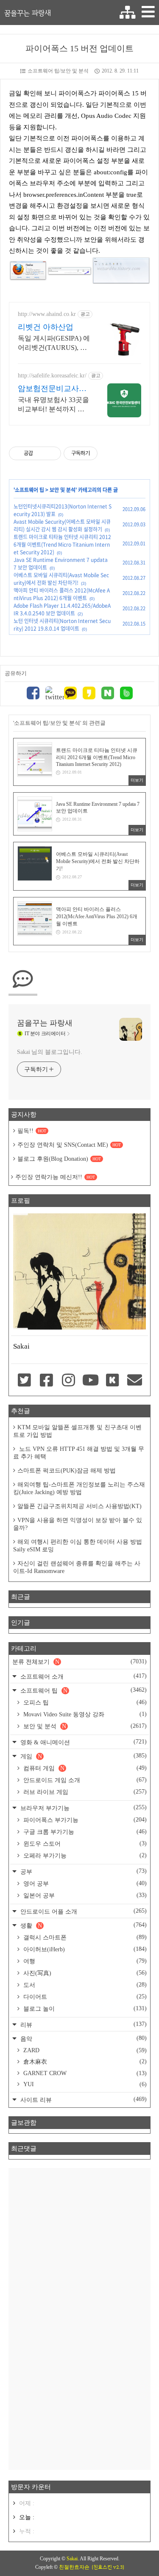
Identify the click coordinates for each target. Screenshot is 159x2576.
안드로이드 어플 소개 (83, 1911)
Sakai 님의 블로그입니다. (49, 1052)
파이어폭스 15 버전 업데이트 (79, 48)
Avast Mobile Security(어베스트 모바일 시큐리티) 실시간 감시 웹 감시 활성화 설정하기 (62, 525)
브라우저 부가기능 (83, 1808)
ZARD (84, 2050)
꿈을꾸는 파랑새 (28, 13)
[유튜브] (90, 1381)
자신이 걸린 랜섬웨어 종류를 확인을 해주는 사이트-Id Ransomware (77, 1567)
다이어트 (84, 1997)
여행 (84, 1961)
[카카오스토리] (89, 694)
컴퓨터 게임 (84, 1768)
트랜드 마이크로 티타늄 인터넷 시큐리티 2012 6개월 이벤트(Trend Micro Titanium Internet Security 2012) (62, 545)
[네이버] (108, 694)
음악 (83, 2038)
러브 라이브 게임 (84, 1792)
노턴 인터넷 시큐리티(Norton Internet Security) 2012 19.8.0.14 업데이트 (62, 625)
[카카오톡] (70, 694)
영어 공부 (84, 1883)
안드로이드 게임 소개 (84, 1780)
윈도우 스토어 (84, 1844)
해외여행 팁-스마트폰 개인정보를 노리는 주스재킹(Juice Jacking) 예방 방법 (79, 1488)
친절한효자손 (74, 2567)
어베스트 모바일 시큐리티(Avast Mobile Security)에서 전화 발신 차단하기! (61, 579)
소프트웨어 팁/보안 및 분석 (58, 71)
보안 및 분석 (63, 490)
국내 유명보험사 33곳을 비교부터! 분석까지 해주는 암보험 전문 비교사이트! (53, 405)
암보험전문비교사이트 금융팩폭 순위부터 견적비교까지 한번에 (52, 389)
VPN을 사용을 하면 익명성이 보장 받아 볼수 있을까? (78, 1524)
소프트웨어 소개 (83, 1676)
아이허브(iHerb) (84, 1949)
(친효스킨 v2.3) (108, 2567)
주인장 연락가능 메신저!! (55, 1177)
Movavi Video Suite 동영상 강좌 (84, 1714)
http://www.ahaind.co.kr (47, 314)
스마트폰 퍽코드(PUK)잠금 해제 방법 (67, 1471)
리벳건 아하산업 (46, 327)
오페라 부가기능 (84, 1855)
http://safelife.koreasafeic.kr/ (52, 376)
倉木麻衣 (84, 2062)
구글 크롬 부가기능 (84, 1832)
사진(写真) (84, 1973)
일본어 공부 (84, 1895)
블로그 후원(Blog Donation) (59, 1159)
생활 (83, 1925)
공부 (83, 1871)
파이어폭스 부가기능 (84, 1820)
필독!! (32, 1131)
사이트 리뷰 (83, 2100)
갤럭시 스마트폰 (84, 1937)
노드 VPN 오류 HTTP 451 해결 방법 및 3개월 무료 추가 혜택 (79, 1453)
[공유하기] (41, 453)
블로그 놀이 (84, 2009)
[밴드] (126, 694)
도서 (84, 1985)
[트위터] (52, 694)
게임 (83, 1756)
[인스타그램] (68, 1381)
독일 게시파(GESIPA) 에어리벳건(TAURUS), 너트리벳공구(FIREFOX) (54, 344)
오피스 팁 (84, 1702)
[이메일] (135, 1381)
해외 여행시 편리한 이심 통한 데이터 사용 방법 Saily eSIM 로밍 (78, 1546)
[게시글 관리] (52, 453)
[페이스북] (33, 694)
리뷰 (83, 2024)
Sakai (72, 2559)
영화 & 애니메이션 (83, 1742)
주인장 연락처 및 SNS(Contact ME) (69, 1145)
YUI (84, 2084)
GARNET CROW (84, 2073)
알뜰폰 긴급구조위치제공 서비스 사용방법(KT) (79, 1506)
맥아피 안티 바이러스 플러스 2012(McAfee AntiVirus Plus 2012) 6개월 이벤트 (62, 594)
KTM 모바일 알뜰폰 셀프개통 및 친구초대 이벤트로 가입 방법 (77, 1431)
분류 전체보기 (79, 1662)
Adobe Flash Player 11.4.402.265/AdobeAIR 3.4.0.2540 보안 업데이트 (62, 609)
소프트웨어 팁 (29, 490)
